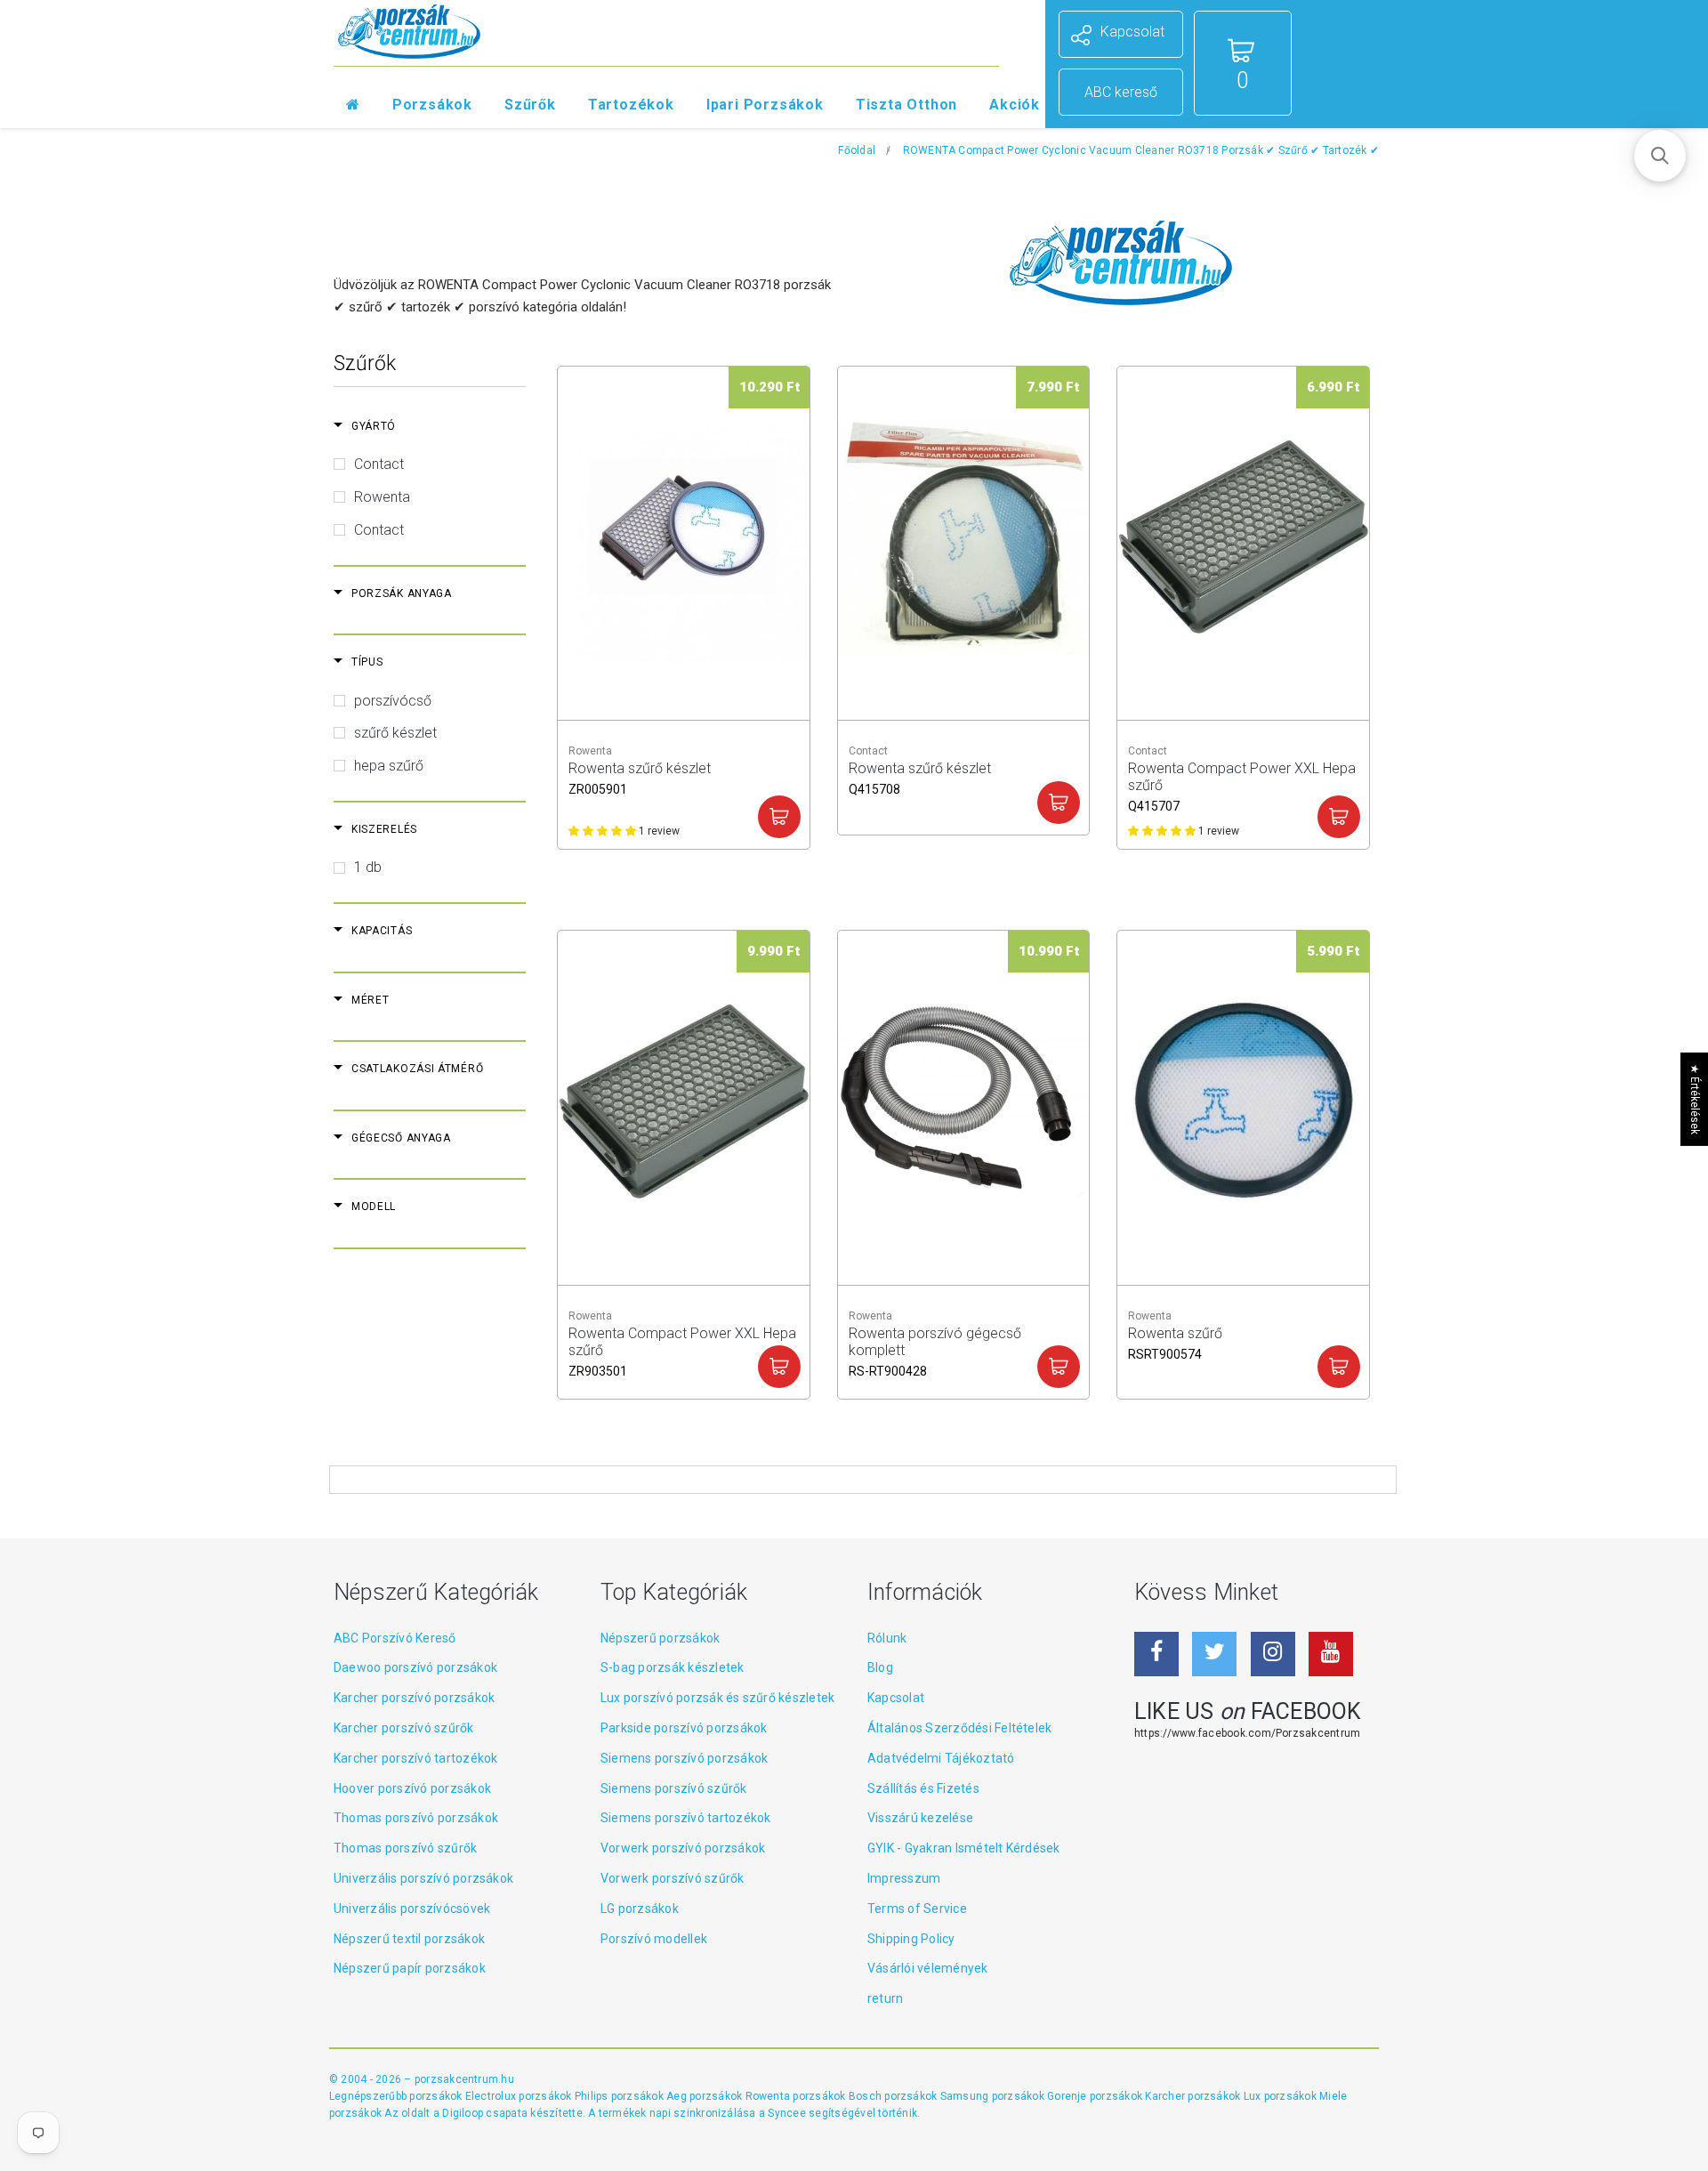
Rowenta (382, 497)
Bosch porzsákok (894, 2096)
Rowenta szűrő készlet (640, 776)
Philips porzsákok (620, 2096)
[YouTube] (1331, 1654)
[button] (1660, 156)
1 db (368, 867)
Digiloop (463, 2113)
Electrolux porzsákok (519, 2096)
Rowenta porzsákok (797, 2096)
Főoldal (857, 150)
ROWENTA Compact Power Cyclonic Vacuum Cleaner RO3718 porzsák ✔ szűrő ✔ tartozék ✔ (1141, 150)
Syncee (786, 2113)
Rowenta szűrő (1175, 1341)
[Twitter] (1214, 1654)
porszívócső (393, 701)
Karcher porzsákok (1194, 2096)
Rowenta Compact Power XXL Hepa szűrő (1242, 776)
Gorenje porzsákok (1096, 2096)
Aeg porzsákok (705, 2096)
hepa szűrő (389, 766)
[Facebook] (1156, 1654)
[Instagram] (1273, 1654)
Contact (379, 464)
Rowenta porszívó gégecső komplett (935, 1341)
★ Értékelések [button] (1695, 1099)
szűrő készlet (395, 733)
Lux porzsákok (1281, 2096)
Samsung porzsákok (994, 2096)
